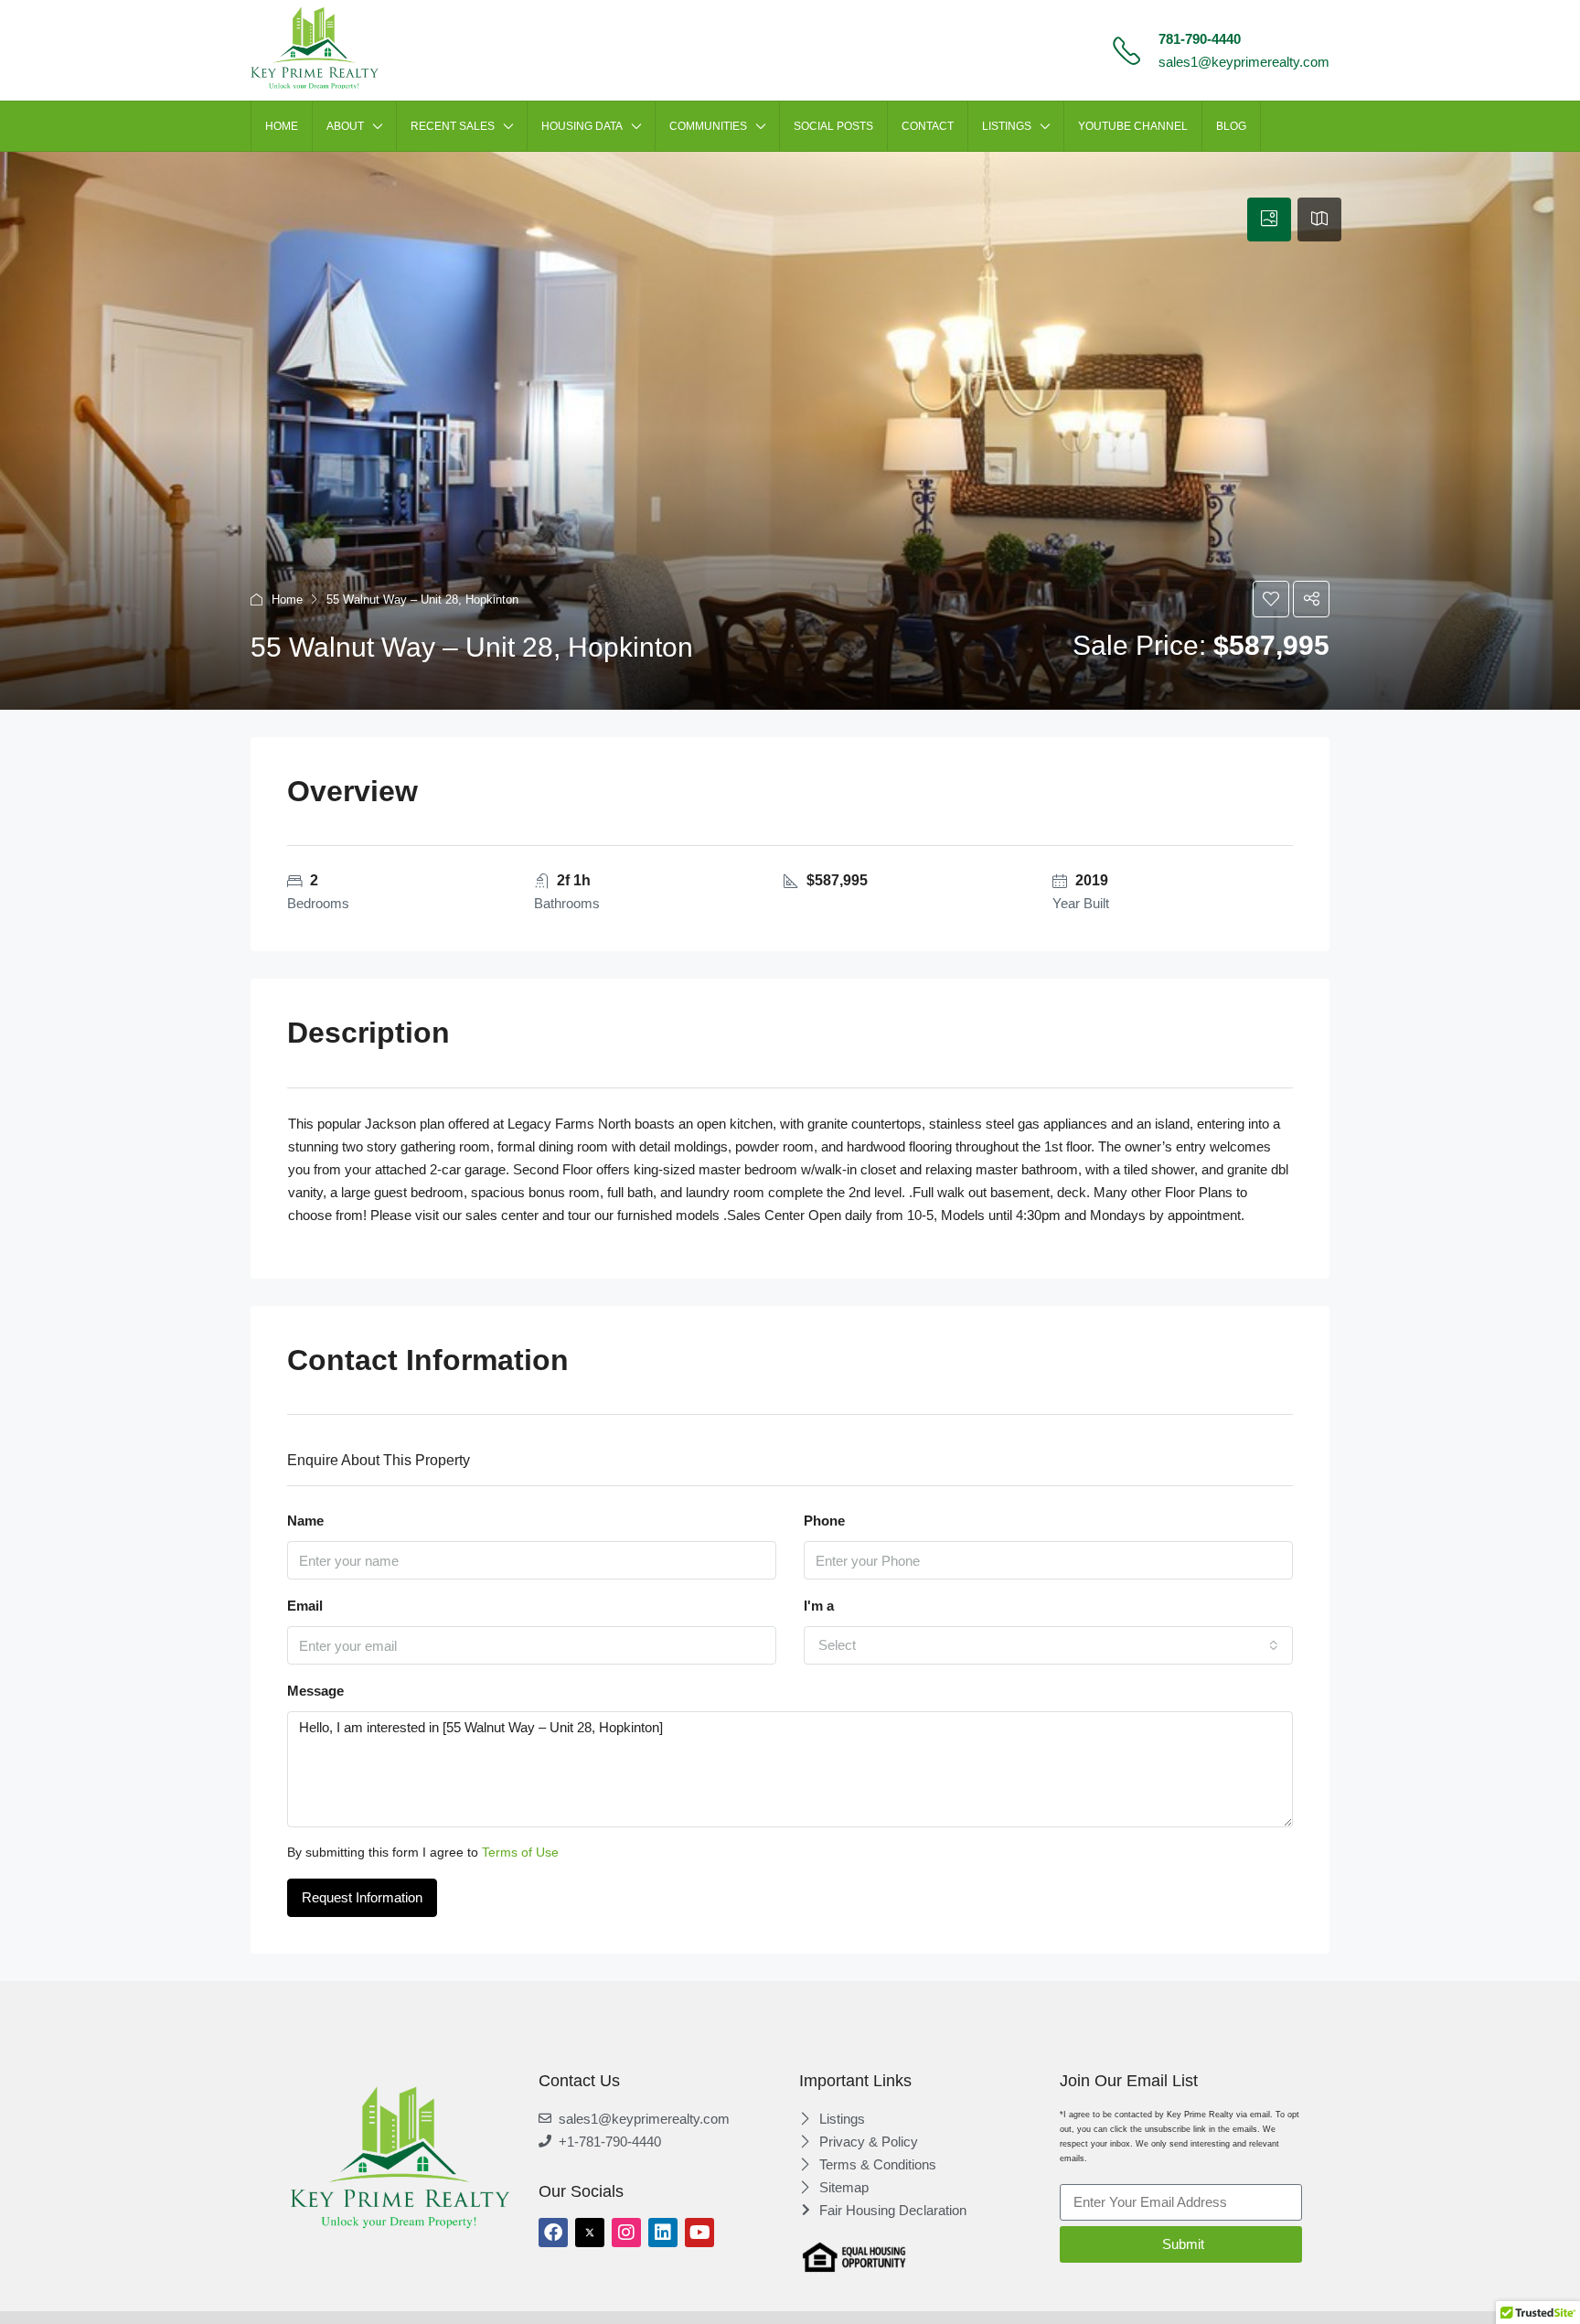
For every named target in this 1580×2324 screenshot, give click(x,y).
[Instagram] (626, 2233)
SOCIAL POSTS (833, 126)
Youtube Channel (1133, 126)
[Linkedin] (663, 2233)
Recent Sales (453, 126)
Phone (824, 1521)
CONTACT (928, 126)
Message (315, 1691)
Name (305, 1521)
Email (305, 1606)
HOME (282, 126)
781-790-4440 (1200, 39)
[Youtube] (699, 2233)
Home (287, 600)
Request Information (362, 1897)
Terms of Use (520, 1852)
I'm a (819, 1606)
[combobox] (1048, 1645)
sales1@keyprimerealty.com (1244, 62)
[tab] (1269, 220)
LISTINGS (1007, 126)
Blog (1231, 126)
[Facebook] (553, 2233)
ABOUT (345, 126)
